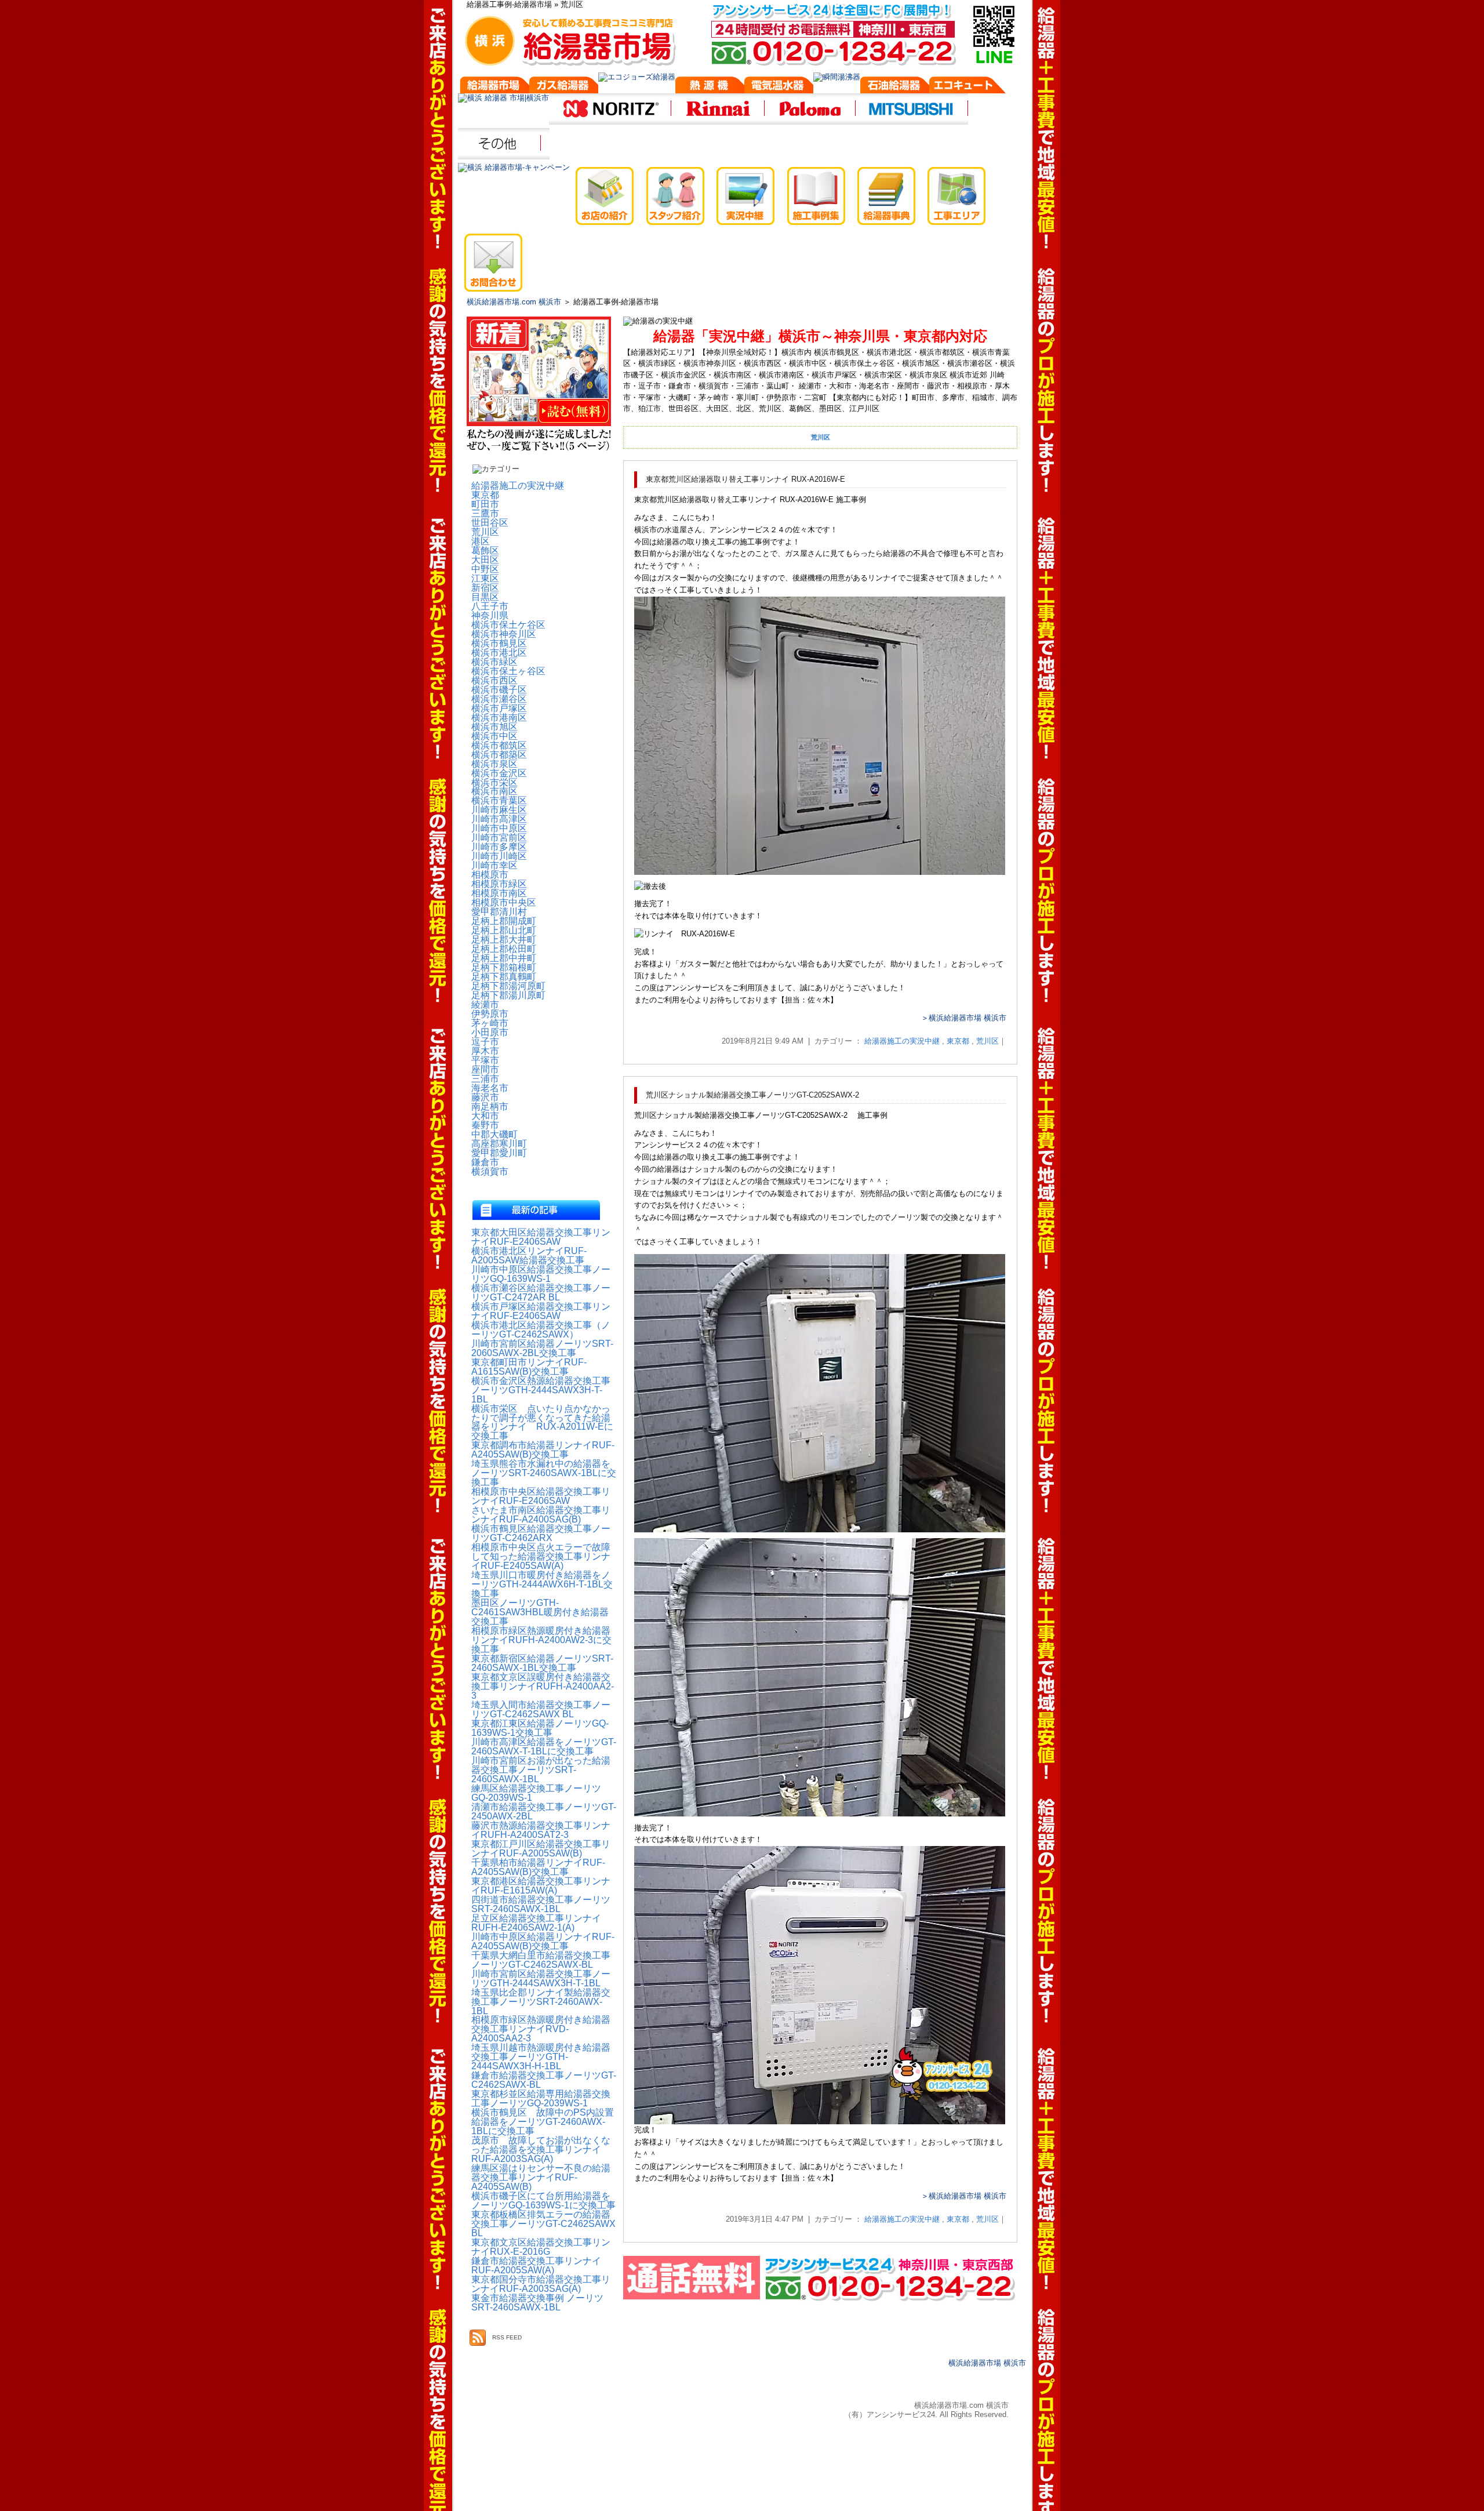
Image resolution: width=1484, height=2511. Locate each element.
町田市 (485, 504)
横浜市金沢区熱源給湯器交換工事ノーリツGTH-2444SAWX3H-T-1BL (541, 1390)
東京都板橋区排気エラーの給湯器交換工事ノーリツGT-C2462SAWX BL (543, 2224)
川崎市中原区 (499, 828)
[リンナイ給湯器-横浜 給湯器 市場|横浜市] (718, 123)
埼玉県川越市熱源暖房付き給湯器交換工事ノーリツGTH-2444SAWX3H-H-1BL (541, 2057)
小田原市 (490, 1033)
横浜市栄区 (494, 783)
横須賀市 (490, 1172)
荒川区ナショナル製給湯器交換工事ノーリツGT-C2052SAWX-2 (752, 1095)
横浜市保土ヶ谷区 (508, 671)
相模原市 (490, 875)
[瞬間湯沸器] (837, 77)
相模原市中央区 (504, 903)
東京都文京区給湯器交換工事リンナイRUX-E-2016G (541, 2247)
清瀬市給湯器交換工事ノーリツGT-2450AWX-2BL (544, 1812)
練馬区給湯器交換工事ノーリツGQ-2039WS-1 (536, 1793)
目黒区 (485, 597)
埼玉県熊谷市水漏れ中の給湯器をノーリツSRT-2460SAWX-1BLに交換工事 (544, 1473)
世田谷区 (490, 523)
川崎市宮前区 (499, 838)
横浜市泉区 (494, 764)
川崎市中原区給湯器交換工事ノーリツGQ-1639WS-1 (541, 1274)
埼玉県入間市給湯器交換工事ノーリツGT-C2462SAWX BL (541, 1710)
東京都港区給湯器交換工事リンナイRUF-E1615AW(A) (541, 1886)
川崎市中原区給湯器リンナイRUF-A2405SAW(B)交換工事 (543, 1942)
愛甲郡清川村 (499, 912)
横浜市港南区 (499, 718)
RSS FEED (507, 2337)
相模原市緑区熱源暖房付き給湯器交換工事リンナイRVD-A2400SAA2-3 (541, 2029)
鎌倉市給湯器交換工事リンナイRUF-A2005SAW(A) (536, 2266)
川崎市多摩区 (499, 847)
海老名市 (490, 1088)
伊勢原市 (490, 1014)
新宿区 (485, 588)
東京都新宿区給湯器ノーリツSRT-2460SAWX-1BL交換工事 (542, 1663)
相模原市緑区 (499, 884)
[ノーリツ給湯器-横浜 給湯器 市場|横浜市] (610, 123)
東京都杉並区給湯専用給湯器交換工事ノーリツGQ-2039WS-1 (541, 2099)
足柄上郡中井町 (504, 958)
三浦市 (485, 1079)
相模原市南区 (499, 893)
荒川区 (987, 1041)
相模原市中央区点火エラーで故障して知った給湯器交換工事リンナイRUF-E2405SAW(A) (541, 1557)
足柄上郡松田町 (504, 949)
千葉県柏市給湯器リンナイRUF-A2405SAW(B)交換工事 (538, 1867)
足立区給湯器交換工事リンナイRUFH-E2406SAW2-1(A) (536, 1923)
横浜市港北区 (499, 653)
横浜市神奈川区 (504, 634)
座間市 (485, 1070)
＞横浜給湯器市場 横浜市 (964, 1018)
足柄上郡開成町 (504, 921)
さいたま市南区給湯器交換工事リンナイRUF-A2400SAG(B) (541, 1515)
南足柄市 (490, 1107)
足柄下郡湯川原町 (508, 995)
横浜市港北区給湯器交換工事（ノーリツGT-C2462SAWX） (541, 1330)
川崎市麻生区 (499, 810)
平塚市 (485, 1060)
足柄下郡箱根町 (504, 968)
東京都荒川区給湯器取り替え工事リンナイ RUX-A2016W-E (745, 479)
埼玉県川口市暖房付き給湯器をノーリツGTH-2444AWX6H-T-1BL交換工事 (542, 1585)
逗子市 (485, 1042)
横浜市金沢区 (499, 773)
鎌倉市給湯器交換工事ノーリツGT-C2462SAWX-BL (544, 2080)
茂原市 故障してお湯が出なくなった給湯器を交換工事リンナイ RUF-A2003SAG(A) (541, 2150)
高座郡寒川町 (499, 1144)
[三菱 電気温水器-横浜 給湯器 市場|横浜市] (912, 123)
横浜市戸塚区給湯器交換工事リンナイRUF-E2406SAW (541, 1311)
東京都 (958, 1041)
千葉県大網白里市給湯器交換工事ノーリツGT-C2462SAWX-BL (541, 1960)
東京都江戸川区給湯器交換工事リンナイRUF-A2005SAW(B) (541, 1849)
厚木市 (485, 1051)
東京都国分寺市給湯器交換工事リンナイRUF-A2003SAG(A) (541, 2284)
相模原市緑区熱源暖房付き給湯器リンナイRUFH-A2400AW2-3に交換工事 (541, 1640)
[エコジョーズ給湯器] (637, 77)
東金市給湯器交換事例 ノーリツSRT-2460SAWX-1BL (537, 2303)
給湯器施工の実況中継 (902, 1041)
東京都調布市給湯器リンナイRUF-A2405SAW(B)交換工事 (543, 1450)
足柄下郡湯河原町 (508, 986)
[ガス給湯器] (564, 88)
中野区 (485, 569)
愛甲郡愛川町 (499, 1153)
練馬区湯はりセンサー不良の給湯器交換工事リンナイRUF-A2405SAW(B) (541, 2178)
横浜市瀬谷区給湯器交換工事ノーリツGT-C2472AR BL (541, 1293)
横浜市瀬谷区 (499, 699)
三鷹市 (485, 514)
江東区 (485, 579)
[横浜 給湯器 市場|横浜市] (503, 98)
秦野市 (485, 1125)
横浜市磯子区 (499, 690)
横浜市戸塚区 (499, 708)
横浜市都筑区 (499, 746)
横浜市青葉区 (499, 801)
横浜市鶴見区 (499, 644)
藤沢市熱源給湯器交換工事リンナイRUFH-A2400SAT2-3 (541, 1830)
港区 (481, 542)
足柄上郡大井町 (504, 940)
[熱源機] (710, 88)
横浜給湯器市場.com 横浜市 (514, 302)
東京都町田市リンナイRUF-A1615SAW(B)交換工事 (529, 1367)
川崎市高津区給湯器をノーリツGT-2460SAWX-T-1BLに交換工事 (544, 1747)
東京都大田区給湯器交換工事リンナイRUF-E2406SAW (541, 1237)
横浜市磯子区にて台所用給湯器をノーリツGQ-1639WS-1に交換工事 (543, 2201)
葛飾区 (485, 551)
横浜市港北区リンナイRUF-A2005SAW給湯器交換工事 (529, 1256)
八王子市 (490, 606)
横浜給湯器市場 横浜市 (987, 2363)
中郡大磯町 (494, 1135)
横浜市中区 (494, 736)
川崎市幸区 (494, 866)
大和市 (485, 1116)
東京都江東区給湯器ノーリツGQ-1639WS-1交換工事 (540, 1728)
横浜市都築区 (499, 755)
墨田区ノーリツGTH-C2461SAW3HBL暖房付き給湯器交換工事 (540, 1612)
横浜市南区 (494, 791)
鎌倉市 (485, 1162)
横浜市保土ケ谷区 (508, 625)
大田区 (485, 560)
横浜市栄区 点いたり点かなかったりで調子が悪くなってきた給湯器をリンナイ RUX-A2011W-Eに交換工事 (542, 1423)
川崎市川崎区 (499, 856)
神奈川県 (490, 616)
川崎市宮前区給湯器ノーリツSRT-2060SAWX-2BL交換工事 (542, 1349)
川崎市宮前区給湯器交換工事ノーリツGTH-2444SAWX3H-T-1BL (541, 1979)
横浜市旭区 (494, 727)
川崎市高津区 (499, 819)
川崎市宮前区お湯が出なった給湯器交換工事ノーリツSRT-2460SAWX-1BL (541, 1770)
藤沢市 (485, 1098)
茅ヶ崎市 (490, 1023)
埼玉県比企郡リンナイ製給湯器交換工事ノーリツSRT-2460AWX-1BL (541, 2002)
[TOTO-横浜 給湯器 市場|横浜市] (504, 158)
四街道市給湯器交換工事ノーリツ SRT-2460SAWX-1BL (544, 1905)
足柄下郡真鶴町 (504, 977)
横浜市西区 (494, 681)
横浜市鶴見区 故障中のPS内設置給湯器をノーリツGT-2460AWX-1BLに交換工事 (543, 2122)
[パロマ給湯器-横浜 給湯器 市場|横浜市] (810, 123)
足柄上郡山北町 (504, 931)
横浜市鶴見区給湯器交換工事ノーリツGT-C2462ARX (541, 1534)
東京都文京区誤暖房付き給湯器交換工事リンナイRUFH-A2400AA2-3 (543, 1687)
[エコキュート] (970, 88)
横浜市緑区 (494, 662)
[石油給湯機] (895, 88)
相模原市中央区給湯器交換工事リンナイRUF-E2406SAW (541, 1496)
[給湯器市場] (494, 88)
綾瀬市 (485, 1005)
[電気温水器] (779, 88)
